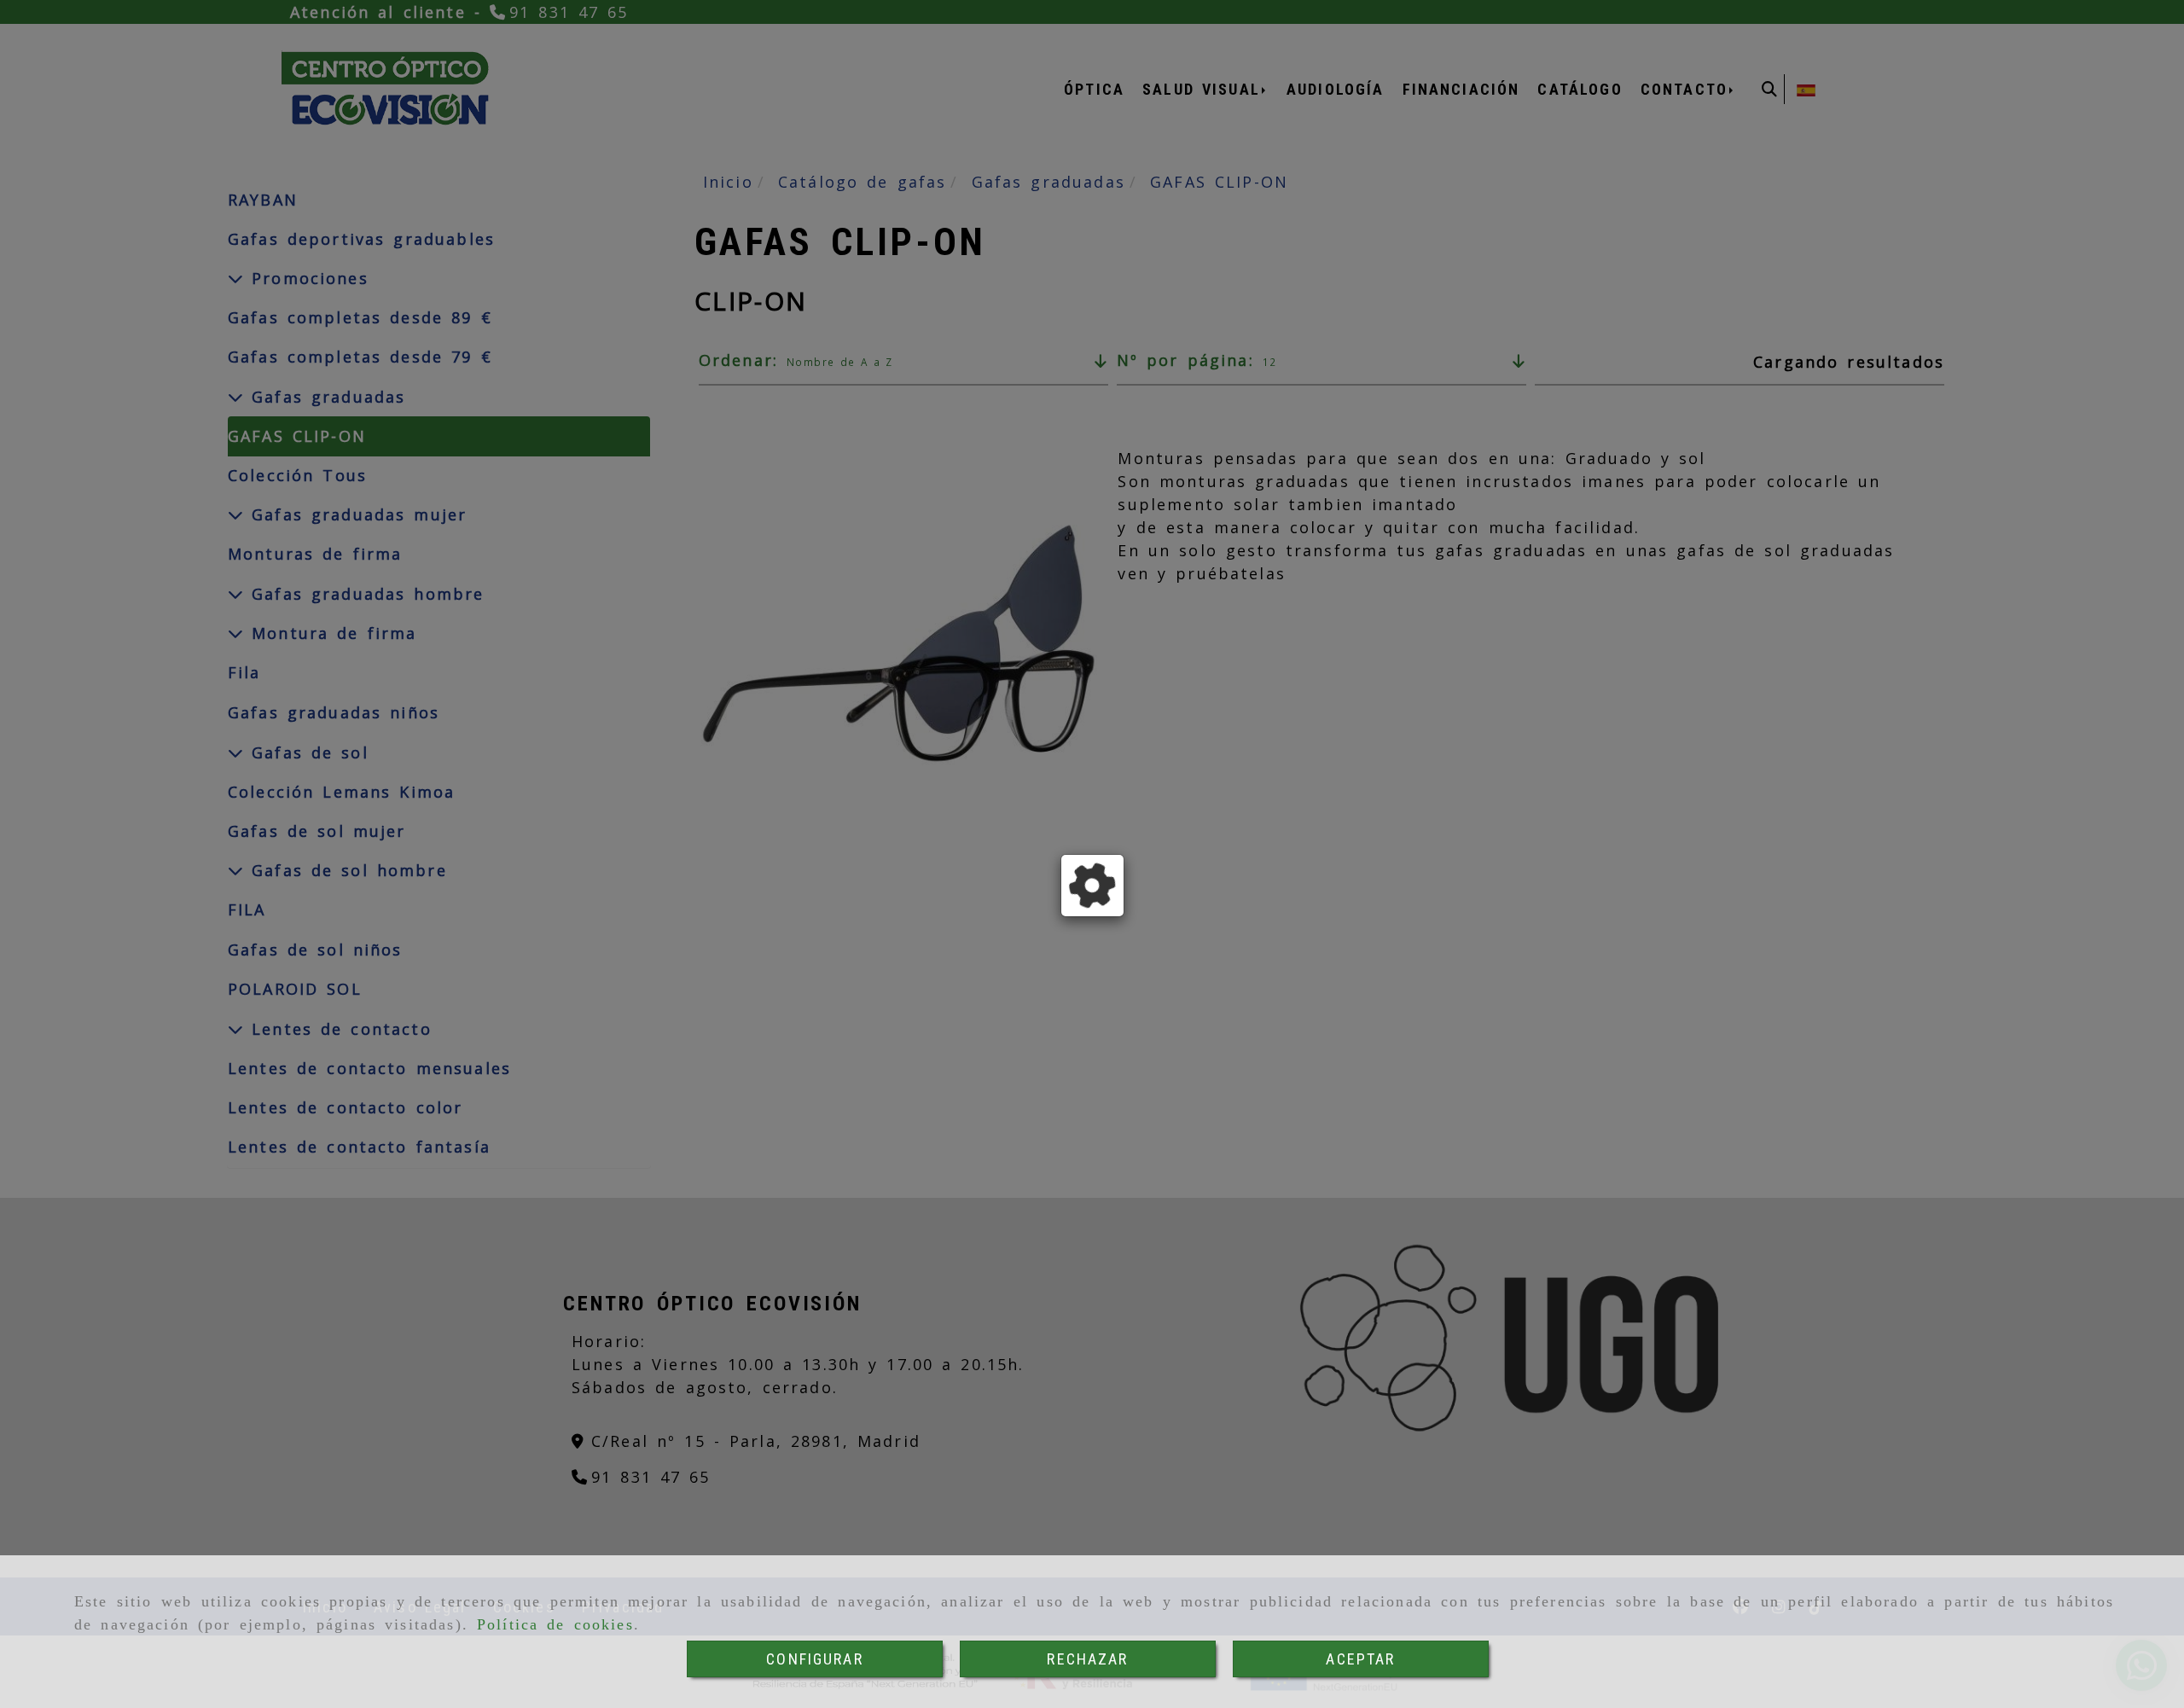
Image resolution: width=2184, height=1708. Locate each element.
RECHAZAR (1087, 1659)
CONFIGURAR (815, 1659)
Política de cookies (555, 1624)
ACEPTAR (1360, 1659)
